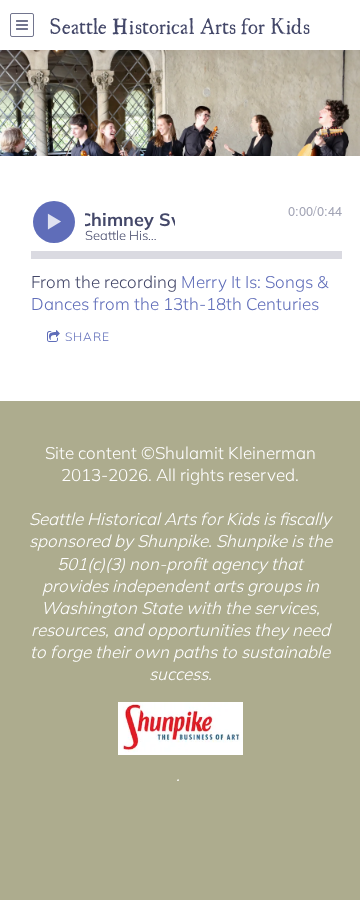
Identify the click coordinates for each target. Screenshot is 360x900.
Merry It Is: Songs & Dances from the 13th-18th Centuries (179, 292)
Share (87, 336)
